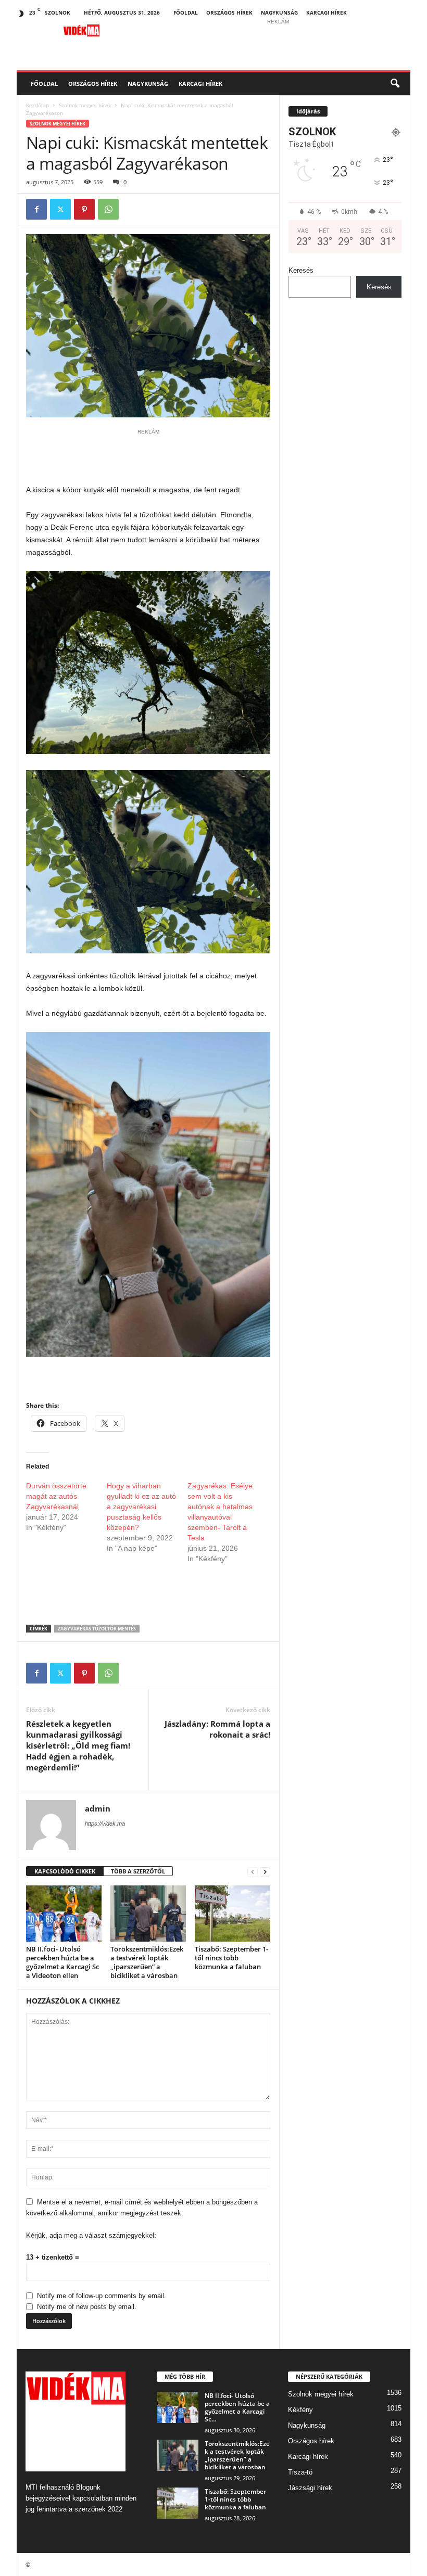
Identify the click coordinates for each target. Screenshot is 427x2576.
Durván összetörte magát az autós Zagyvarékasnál (56, 1496)
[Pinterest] (84, 209)
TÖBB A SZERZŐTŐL (138, 1871)
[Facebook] (36, 209)
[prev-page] (253, 1872)
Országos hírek (229, 12)
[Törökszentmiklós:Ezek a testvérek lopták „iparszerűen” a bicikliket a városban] (148, 1914)
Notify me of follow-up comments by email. (102, 2296)
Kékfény (300, 2410)
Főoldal (186, 12)
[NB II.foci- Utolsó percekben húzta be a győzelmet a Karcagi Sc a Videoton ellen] (64, 1914)
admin (98, 1808)
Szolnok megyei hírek (85, 105)
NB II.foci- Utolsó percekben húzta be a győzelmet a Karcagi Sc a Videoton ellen (62, 1962)
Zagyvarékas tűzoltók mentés (97, 1629)
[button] (395, 84)
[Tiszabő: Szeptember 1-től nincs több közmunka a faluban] (233, 1914)
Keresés (301, 270)
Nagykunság (279, 12)
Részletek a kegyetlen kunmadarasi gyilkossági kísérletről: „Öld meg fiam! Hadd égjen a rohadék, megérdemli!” (78, 1745)
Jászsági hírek (310, 2488)
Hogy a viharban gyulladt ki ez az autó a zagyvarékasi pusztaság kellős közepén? (141, 1507)
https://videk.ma (105, 1823)
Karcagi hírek (326, 12)
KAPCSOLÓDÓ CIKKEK (65, 1871)
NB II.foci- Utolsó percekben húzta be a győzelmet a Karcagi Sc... (237, 2407)
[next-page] (265, 1872)
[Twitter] (60, 209)
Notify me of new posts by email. (87, 2307)
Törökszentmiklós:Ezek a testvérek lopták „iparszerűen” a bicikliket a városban (147, 1962)
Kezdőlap (37, 105)
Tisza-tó (300, 2472)
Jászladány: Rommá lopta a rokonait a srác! (217, 1729)
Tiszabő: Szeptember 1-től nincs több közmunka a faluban (231, 1958)
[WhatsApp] (108, 209)
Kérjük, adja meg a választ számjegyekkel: (91, 2235)
